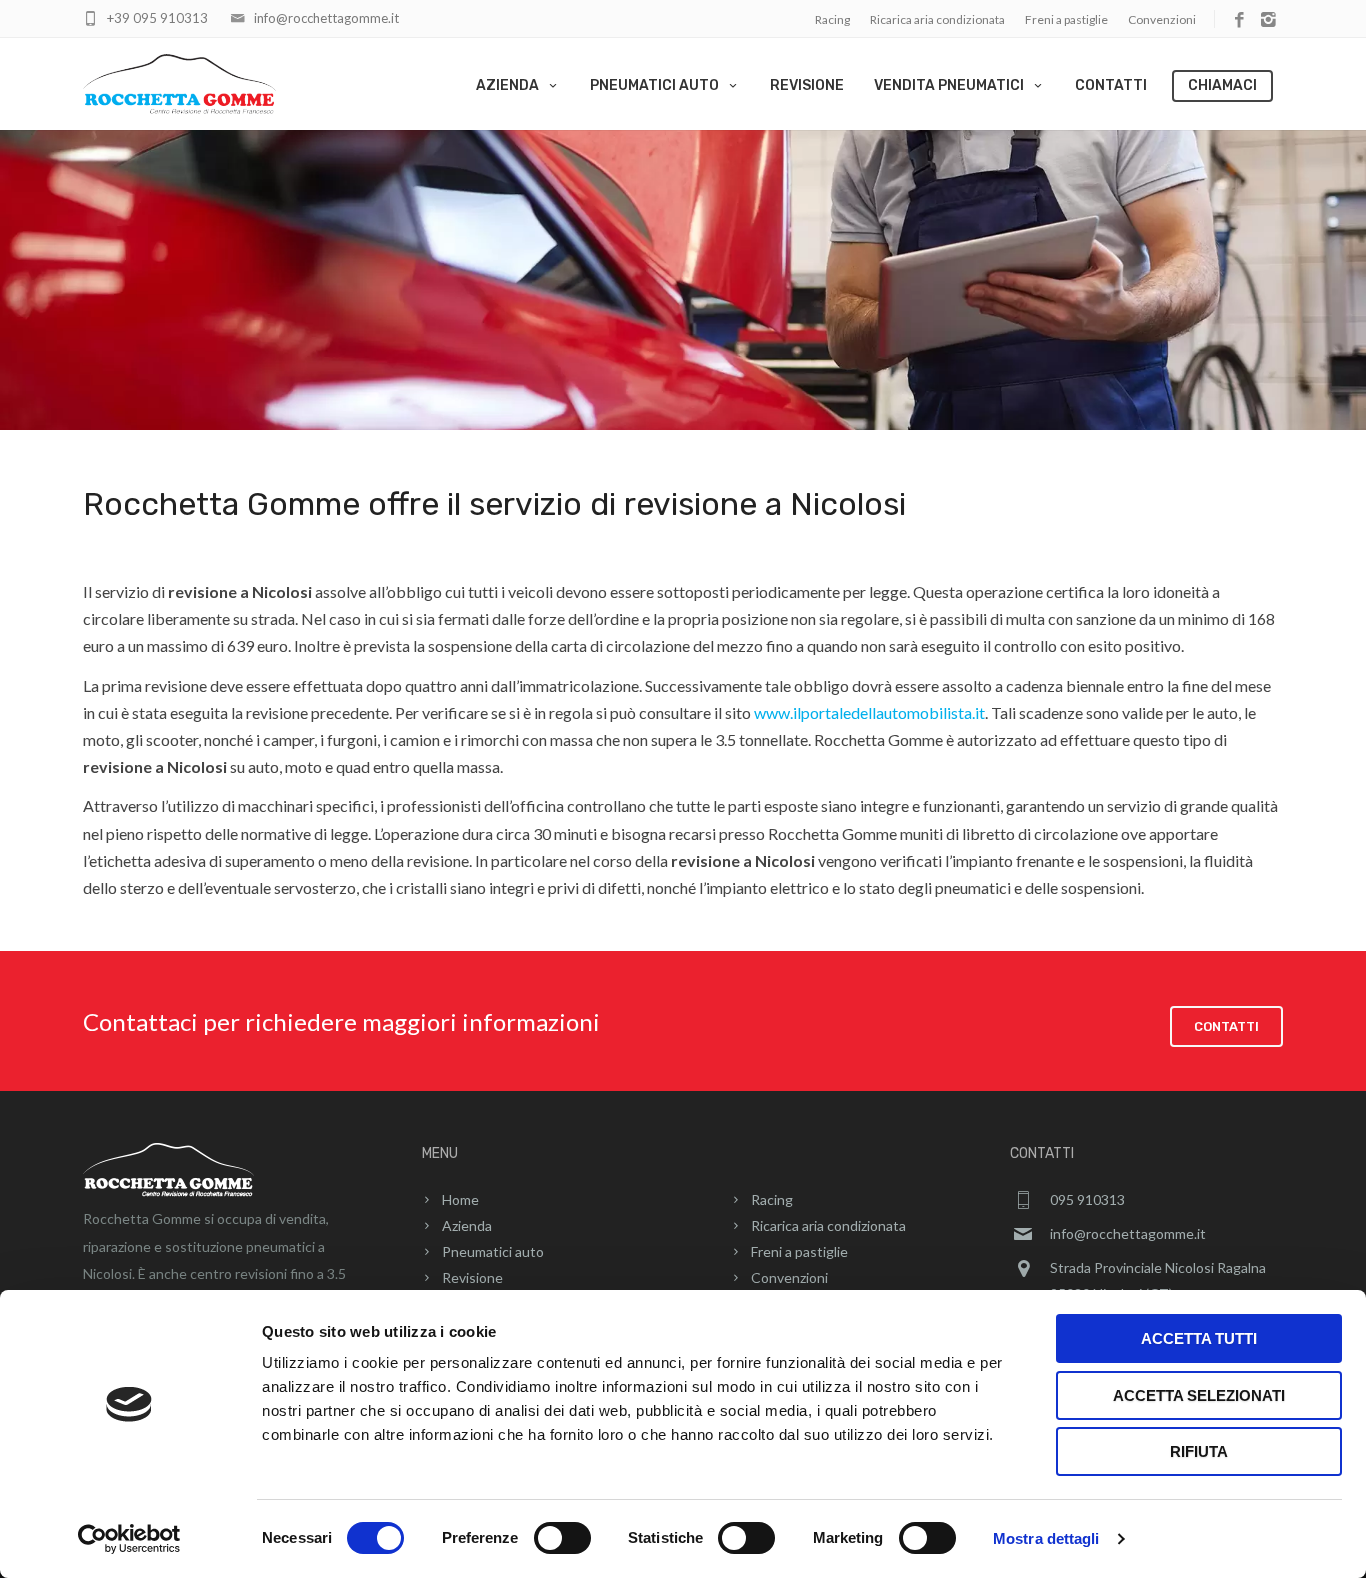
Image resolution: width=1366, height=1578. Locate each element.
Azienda (507, 85)
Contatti (1111, 85)
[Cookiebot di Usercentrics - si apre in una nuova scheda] (129, 1539)
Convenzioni (1162, 19)
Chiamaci (1222, 85)
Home (460, 1199)
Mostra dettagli (1046, 1538)
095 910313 (1087, 1199)
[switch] (562, 1538)
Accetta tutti (1199, 1338)
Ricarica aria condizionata (937, 19)
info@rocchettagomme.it (326, 18)
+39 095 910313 (157, 18)
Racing (832, 19)
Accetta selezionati (1199, 1395)
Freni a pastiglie (1066, 19)
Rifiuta (1199, 1451)
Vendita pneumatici (949, 85)
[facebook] (1239, 20)
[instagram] (1268, 20)
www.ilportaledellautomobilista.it (869, 712)
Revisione (807, 85)
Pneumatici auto (654, 85)
